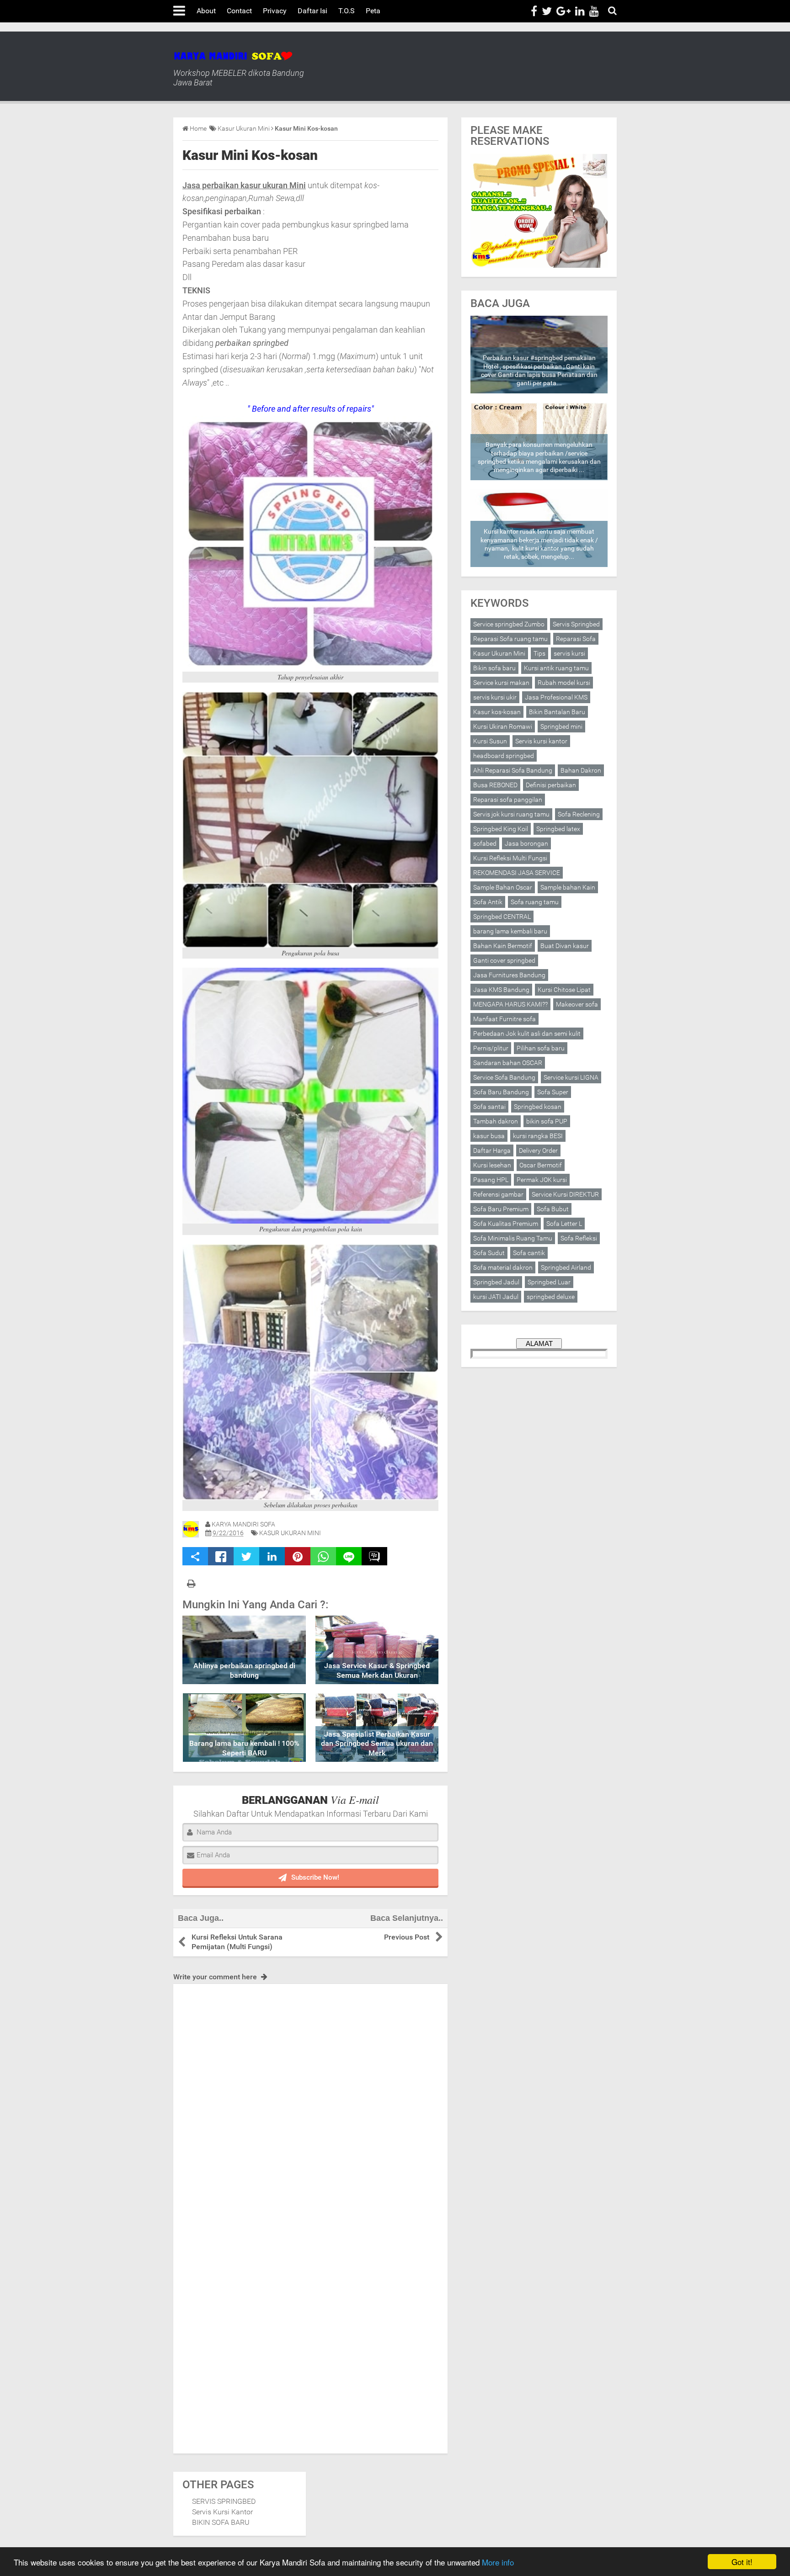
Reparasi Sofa (576, 639)
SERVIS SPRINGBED (224, 2501)
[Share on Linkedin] (272, 1556)
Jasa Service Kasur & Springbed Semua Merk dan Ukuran (377, 1670)
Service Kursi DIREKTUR (565, 1194)
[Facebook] (534, 11)
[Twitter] (547, 11)
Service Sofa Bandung (504, 1077)
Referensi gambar (498, 1194)
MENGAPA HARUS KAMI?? (510, 1004)
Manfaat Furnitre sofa (504, 1019)
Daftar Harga (492, 1150)
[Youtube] (594, 11)
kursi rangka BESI (538, 1136)
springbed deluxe (551, 1297)
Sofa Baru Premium (501, 1209)
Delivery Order (538, 1150)
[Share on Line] (349, 1556)
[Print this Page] (191, 1584)
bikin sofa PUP (547, 1121)
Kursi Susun (490, 741)
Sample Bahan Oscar (503, 887)
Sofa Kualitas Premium (506, 1224)
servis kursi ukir (495, 697)
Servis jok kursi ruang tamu (511, 814)
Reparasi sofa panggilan (508, 800)
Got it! (742, 2562)
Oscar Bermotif (541, 1165)
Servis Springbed (576, 624)
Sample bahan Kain (568, 887)
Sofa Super (553, 1092)
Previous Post (407, 1937)
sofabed (485, 843)
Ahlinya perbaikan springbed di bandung (244, 1670)
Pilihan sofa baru (541, 1048)
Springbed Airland (566, 1267)
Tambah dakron (496, 1121)
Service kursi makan (501, 683)
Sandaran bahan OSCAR (508, 1063)
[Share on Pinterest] (298, 1556)
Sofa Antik (488, 902)
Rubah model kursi (564, 683)
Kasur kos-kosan (497, 712)
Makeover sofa (577, 1004)
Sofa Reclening (579, 814)
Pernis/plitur (491, 1048)
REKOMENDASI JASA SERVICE (517, 873)
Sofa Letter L (564, 1224)
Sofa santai (489, 1107)
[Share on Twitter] (246, 1556)
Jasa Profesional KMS (556, 697)
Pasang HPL (491, 1180)
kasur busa (489, 1136)
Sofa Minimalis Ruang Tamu (513, 1238)
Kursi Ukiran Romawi (503, 726)
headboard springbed (504, 756)
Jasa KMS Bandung (501, 990)
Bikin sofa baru (494, 668)
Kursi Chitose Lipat (564, 990)
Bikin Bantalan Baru (557, 712)
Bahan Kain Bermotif (503, 946)
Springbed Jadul (496, 1282)
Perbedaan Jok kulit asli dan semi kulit (527, 1034)
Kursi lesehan (492, 1165)
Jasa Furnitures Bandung (509, 975)
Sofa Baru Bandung (501, 1092)
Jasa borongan (526, 843)
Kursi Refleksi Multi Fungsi (510, 858)
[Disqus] (310, 2098)
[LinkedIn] (580, 11)
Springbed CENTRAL (502, 917)
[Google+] (563, 11)
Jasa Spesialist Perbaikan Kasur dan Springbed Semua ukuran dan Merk (377, 1744)
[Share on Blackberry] (374, 1556)
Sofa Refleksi (579, 1238)
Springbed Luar (549, 1282)
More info (498, 2562)
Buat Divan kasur (565, 946)
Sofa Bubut (553, 1209)
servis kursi (569, 653)
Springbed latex (558, 829)
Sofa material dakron (503, 1267)
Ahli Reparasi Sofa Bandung (513, 770)
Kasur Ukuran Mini (290, 1533)
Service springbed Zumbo (509, 624)
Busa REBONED (495, 785)
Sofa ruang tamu (535, 902)
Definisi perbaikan (551, 785)
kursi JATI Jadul (496, 1297)
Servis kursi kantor (541, 741)
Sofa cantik (529, 1253)
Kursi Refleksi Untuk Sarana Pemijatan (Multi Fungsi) (237, 1942)
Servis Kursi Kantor (222, 2512)
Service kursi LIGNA (571, 1077)
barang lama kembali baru (510, 931)
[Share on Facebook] (221, 1556)
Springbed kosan (538, 1107)
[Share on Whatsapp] (323, 1556)
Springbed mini (561, 726)
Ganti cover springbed (504, 960)
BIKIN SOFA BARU (221, 2522)
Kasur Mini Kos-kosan (250, 155)
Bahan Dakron (581, 770)
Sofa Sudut (489, 1253)
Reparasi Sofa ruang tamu (510, 639)
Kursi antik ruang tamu (556, 668)
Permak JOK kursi (542, 1180)
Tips (539, 653)
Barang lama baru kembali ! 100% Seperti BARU (244, 1748)
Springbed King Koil (501, 829)
